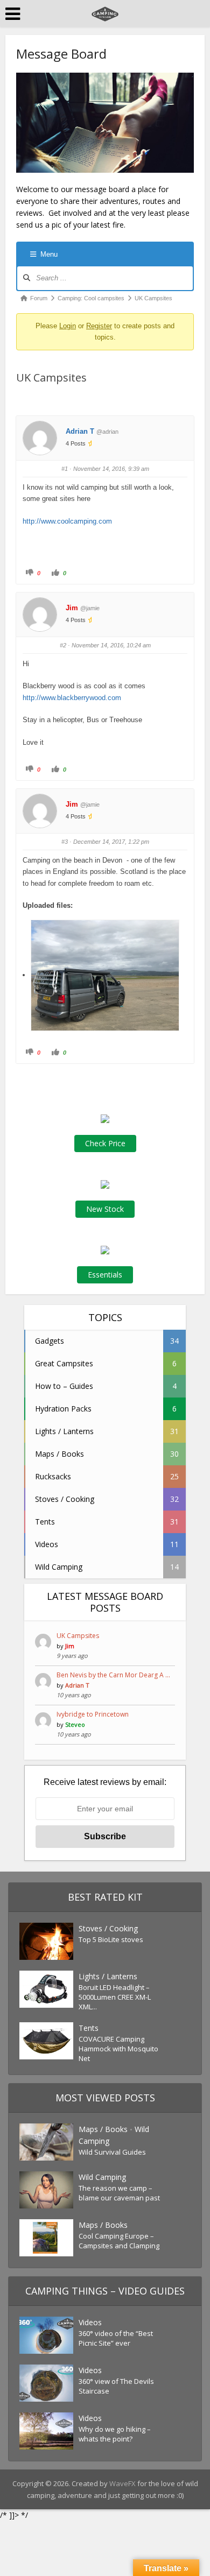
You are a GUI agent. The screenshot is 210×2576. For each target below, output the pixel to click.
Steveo (75, 1724)
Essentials (105, 1275)
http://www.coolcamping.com (67, 521)
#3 (65, 842)
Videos (90, 2322)
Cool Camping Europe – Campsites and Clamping (119, 2241)
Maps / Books (103, 2129)
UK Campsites (78, 1636)
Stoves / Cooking (108, 1928)
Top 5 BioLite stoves (111, 1939)
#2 (63, 645)
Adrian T (80, 431)
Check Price (105, 1143)
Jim (72, 608)
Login (68, 326)
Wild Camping (102, 2177)
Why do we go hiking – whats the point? (115, 2434)
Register (99, 326)
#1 (65, 469)
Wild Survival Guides (112, 2152)
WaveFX (123, 2483)
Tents (89, 2028)
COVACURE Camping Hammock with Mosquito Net (118, 2049)
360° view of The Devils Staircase (116, 2386)
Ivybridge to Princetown (93, 1714)
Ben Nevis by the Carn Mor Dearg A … (113, 1675)
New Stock (105, 1209)
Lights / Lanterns (108, 1976)
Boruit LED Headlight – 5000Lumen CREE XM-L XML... (115, 1997)
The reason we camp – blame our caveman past (119, 2193)
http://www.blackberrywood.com (72, 698)
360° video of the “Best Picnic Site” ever (116, 2338)
